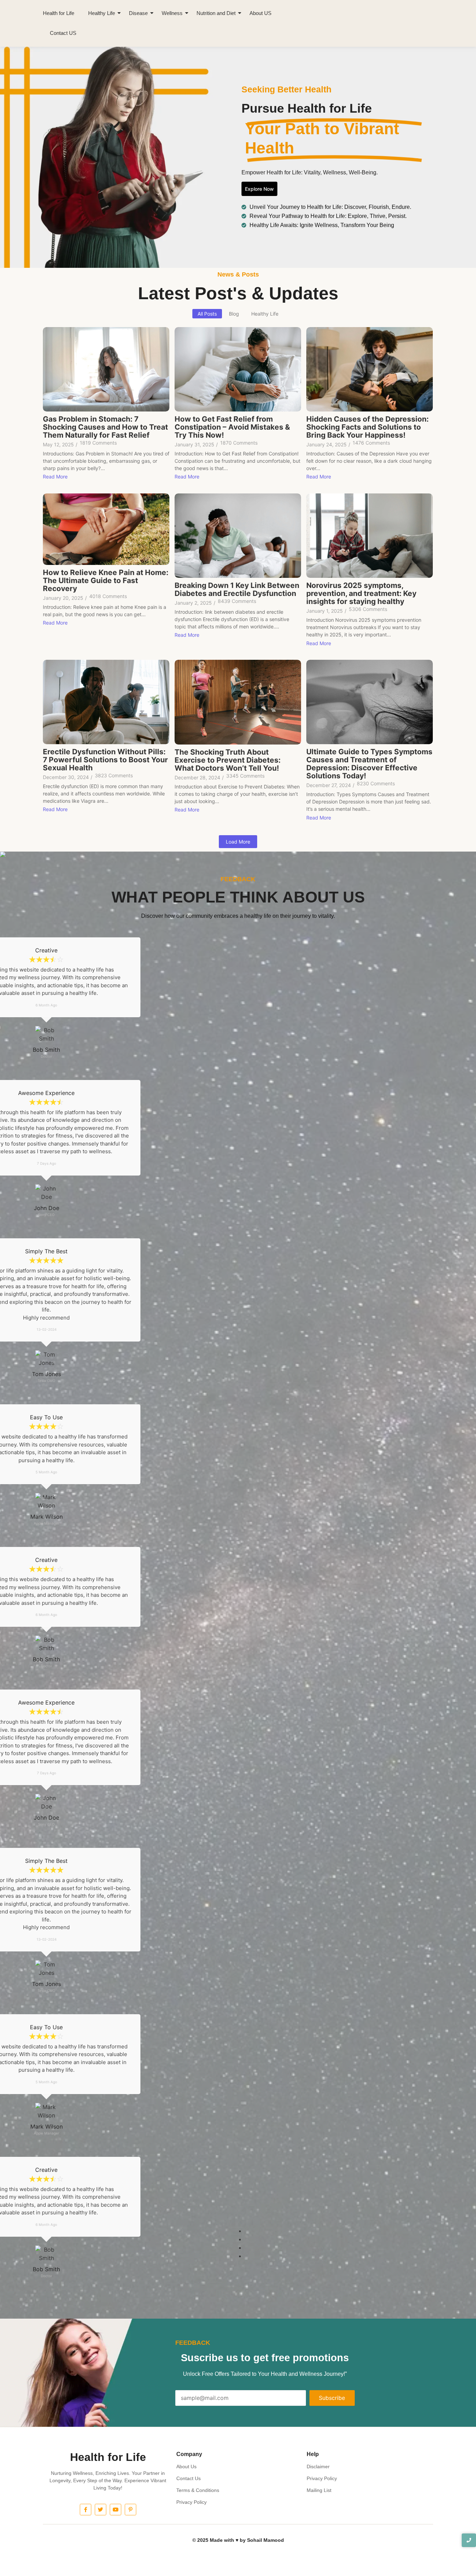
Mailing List (319, 2490)
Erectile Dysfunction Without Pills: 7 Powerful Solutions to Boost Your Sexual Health (105, 760)
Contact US (63, 33)
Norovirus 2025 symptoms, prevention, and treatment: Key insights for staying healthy (361, 593)
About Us (186, 2467)
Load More (238, 842)
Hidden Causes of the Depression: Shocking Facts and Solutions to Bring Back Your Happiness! (367, 427)
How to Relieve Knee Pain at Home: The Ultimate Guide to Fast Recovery (106, 580)
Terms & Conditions (198, 2490)
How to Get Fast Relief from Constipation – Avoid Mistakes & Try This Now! (232, 427)
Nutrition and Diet (216, 13)
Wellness (172, 13)
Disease (138, 13)
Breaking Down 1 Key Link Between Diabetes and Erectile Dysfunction (237, 589)
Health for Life (59, 13)
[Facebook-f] (86, 2510)
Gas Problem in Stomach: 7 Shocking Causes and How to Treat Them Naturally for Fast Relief (105, 427)
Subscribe (332, 2398)
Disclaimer (318, 2467)
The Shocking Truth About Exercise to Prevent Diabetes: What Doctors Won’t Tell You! (228, 760)
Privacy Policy (191, 2502)
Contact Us (189, 2478)
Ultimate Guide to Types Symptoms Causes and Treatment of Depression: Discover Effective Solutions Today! (369, 764)
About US (260, 13)
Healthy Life (102, 13)
